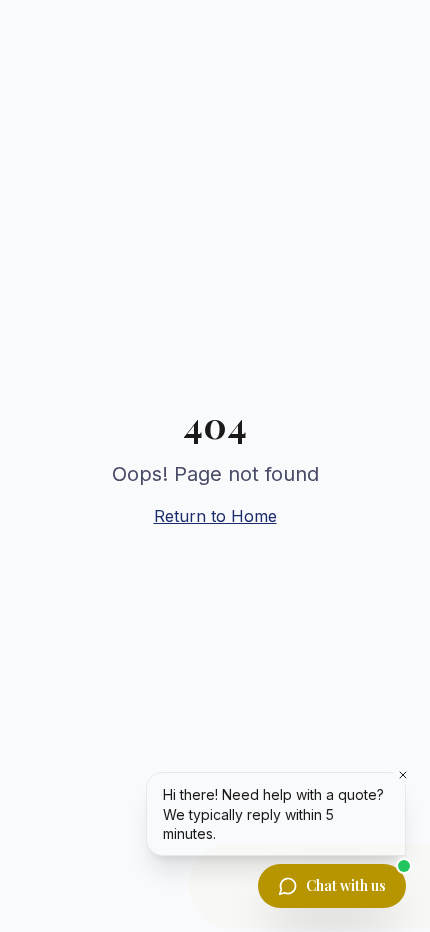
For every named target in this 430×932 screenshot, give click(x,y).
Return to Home (215, 516)
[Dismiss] (403, 775)
